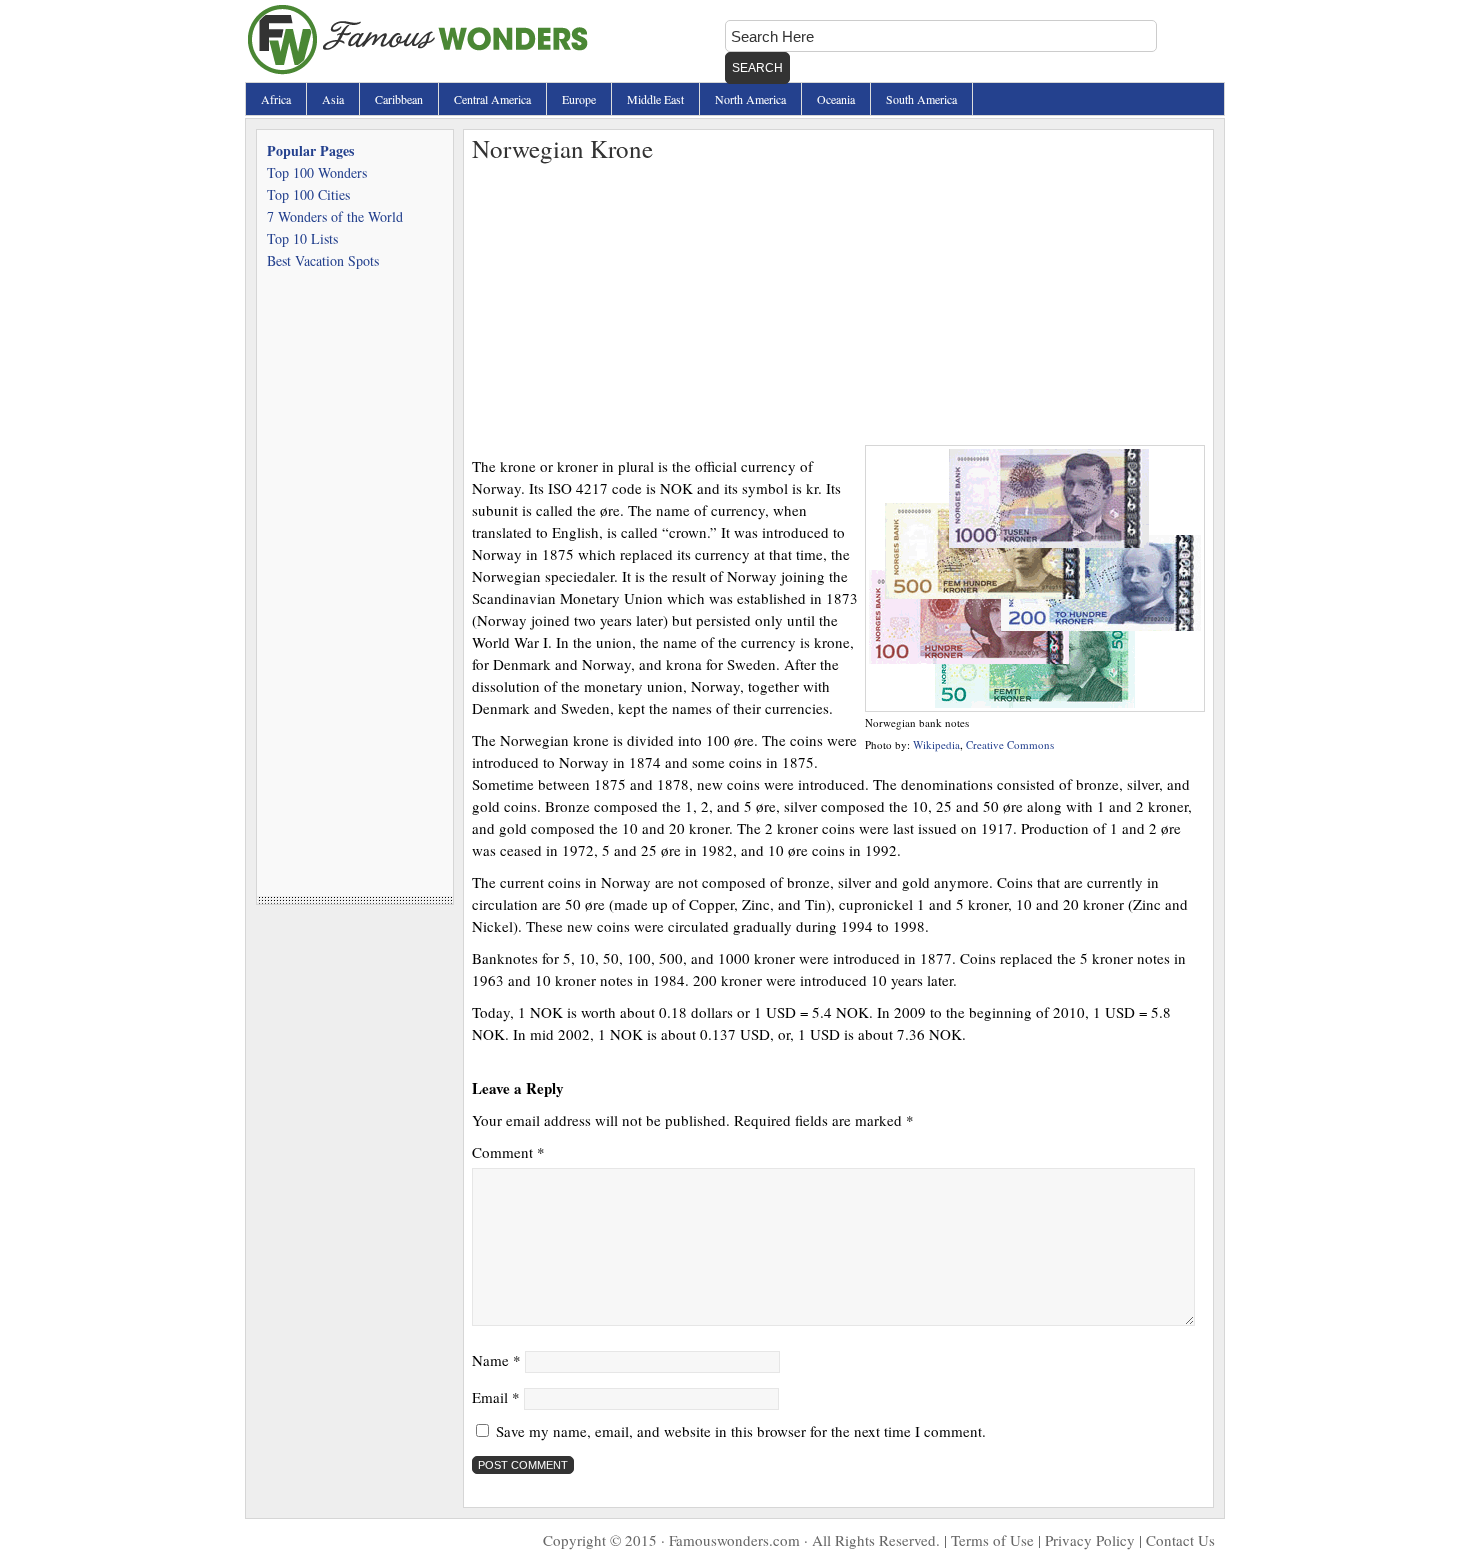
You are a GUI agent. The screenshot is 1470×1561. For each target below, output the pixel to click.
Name (496, 1360)
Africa (276, 99)
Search (757, 68)
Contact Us (1180, 1540)
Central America (492, 99)
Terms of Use (992, 1540)
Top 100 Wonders (317, 172)
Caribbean (399, 99)
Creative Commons (1010, 744)
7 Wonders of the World (335, 216)
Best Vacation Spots (323, 260)
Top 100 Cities (308, 194)
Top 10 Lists (302, 238)
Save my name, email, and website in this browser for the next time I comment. (741, 1431)
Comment (508, 1152)
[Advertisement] (838, 305)
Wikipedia (936, 744)
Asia (333, 99)
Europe (579, 99)
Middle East (655, 99)
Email (496, 1397)
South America (921, 99)
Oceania (836, 99)
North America (750, 99)
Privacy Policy (1090, 1540)
